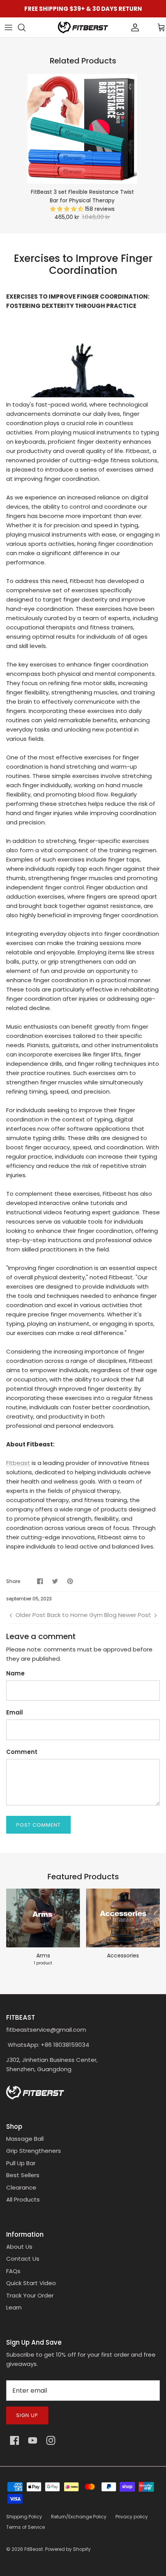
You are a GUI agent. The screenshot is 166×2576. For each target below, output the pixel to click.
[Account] (122, 27)
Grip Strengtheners (34, 2151)
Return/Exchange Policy (79, 2517)
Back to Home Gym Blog (82, 1615)
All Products (23, 2199)
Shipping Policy (24, 2517)
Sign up (27, 2415)
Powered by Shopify (68, 2549)
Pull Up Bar (21, 2163)
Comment (22, 1752)
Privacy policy (132, 2517)
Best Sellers (23, 2175)
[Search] (25, 27)
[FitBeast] (83, 27)
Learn (14, 2307)
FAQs (13, 2271)
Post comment (38, 1825)
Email (14, 1712)
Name (15, 1673)
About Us (19, 2247)
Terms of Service (25, 2527)
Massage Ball (25, 2139)
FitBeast (34, 2549)
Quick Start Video (31, 2283)
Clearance (21, 2187)
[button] (68, 209)
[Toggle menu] (8, 27)
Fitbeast (18, 1463)
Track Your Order (30, 2295)
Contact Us (23, 2259)
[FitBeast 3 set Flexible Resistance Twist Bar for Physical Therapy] (82, 129)
